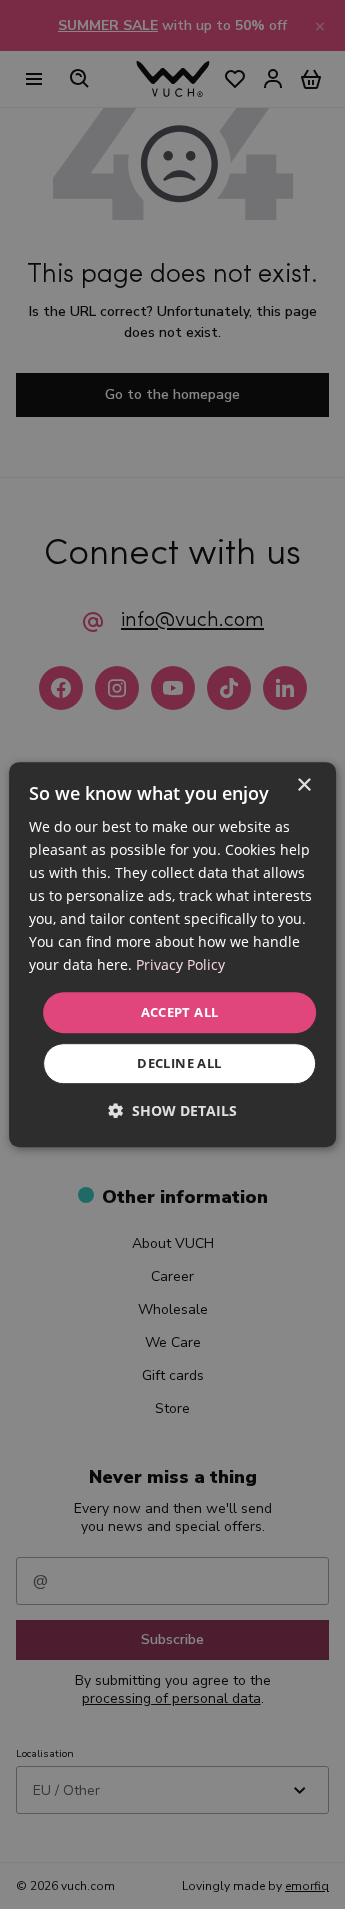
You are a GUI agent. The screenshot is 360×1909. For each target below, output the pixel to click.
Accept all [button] (180, 1012)
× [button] (303, 785)
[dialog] (173, 955)
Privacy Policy (180, 965)
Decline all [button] (179, 1063)
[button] (172, 1110)
